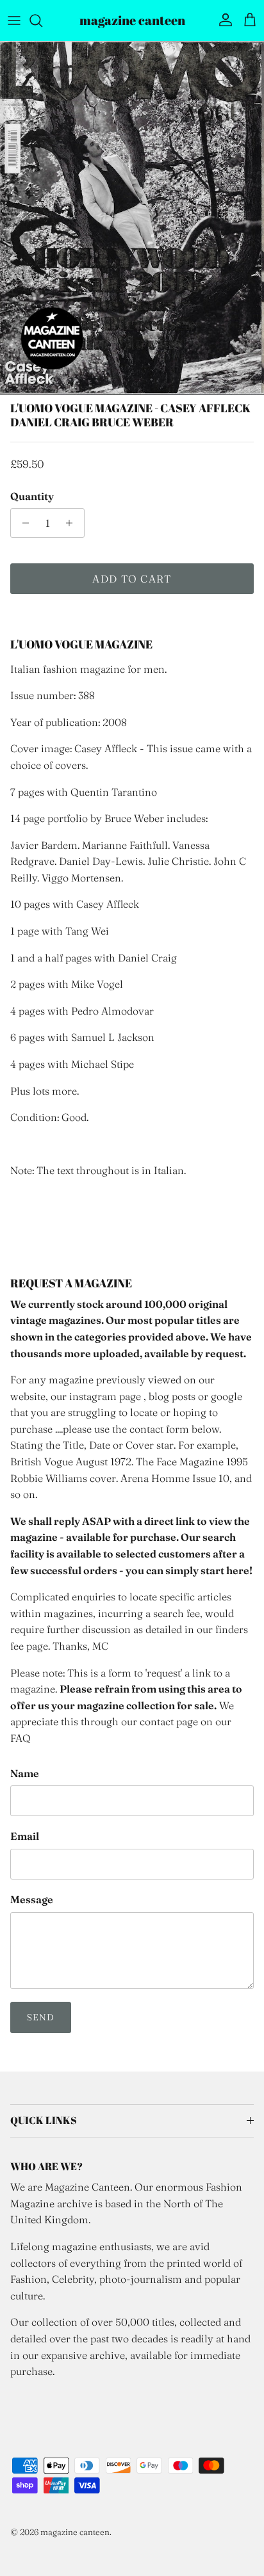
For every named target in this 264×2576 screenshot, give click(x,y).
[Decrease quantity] (22, 523)
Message (32, 1899)
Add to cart (132, 579)
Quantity (32, 496)
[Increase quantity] (73, 523)
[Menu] (14, 20)
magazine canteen (75, 2532)
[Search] (42, 20)
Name (25, 1773)
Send (41, 2017)
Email (25, 1836)
